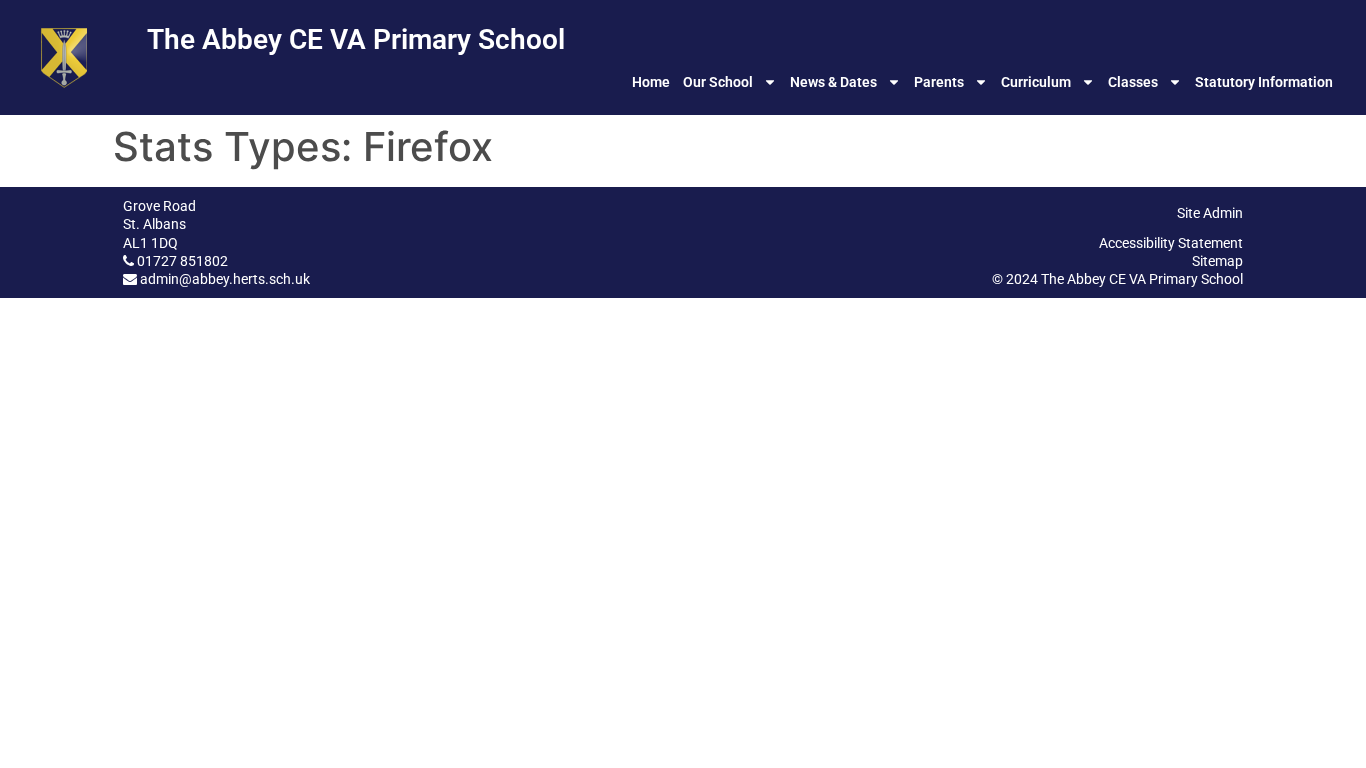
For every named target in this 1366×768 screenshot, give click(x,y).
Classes (1133, 82)
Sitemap (1217, 261)
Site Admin (1210, 213)
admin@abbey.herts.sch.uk (225, 279)
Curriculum (1036, 82)
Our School (718, 82)
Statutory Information (1264, 82)
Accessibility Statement (1171, 243)
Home (651, 82)
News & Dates (833, 82)
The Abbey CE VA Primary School (356, 39)
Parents (939, 82)
